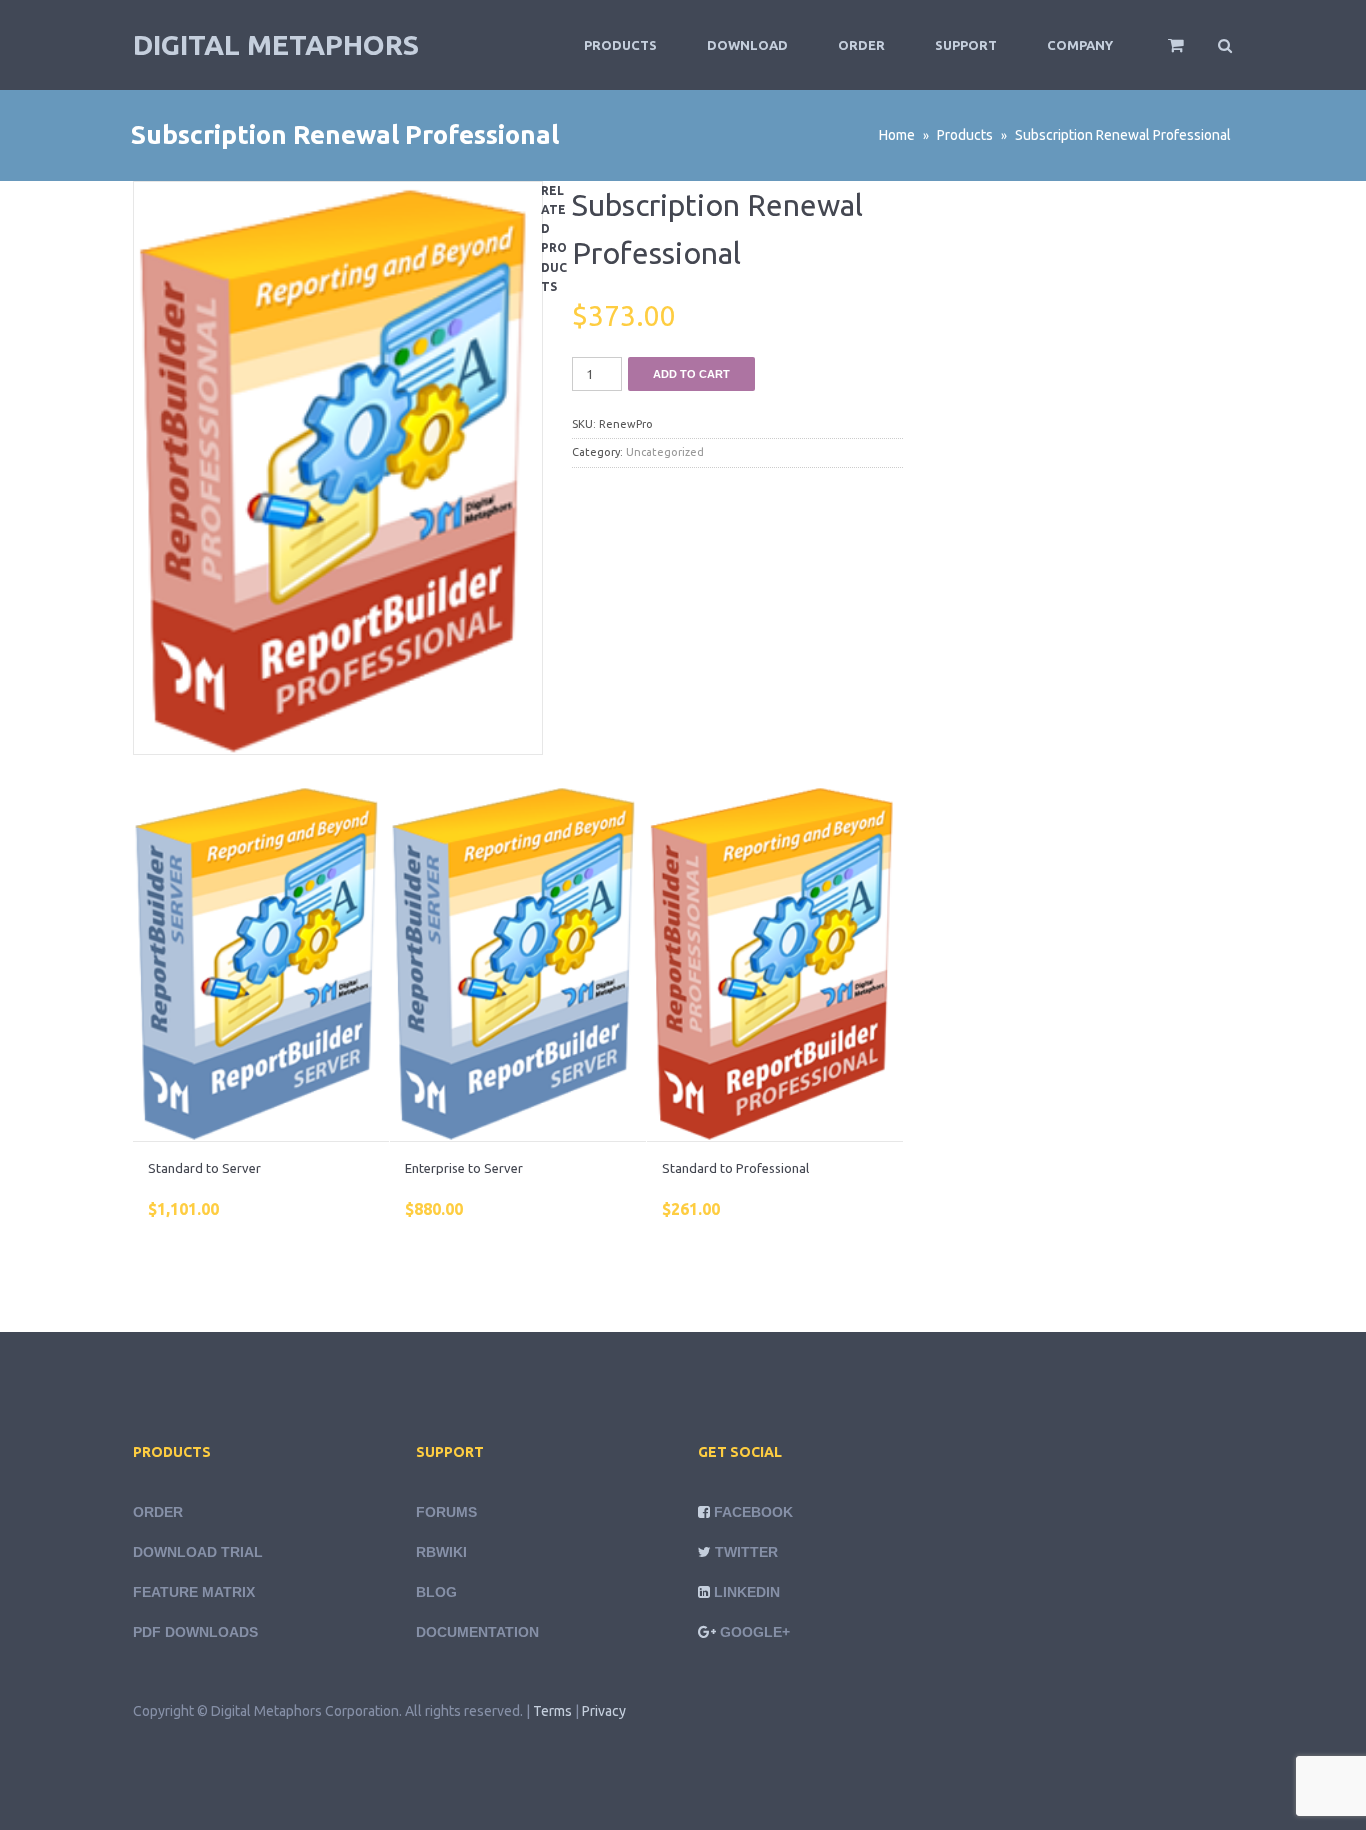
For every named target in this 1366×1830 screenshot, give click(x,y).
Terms (552, 1711)
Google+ (755, 1632)
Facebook (753, 1512)
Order (861, 45)
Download (747, 45)
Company (1080, 45)
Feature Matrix (194, 1592)
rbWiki (441, 1552)
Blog (436, 1592)
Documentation (477, 1632)
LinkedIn (747, 1592)
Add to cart (691, 374)
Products (620, 45)
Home (897, 135)
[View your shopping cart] (1162, 54)
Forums (446, 1512)
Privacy (604, 1711)
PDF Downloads (195, 1632)
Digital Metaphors (276, 44)
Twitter (746, 1552)
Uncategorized (665, 452)
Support (966, 45)
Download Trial (198, 1552)
